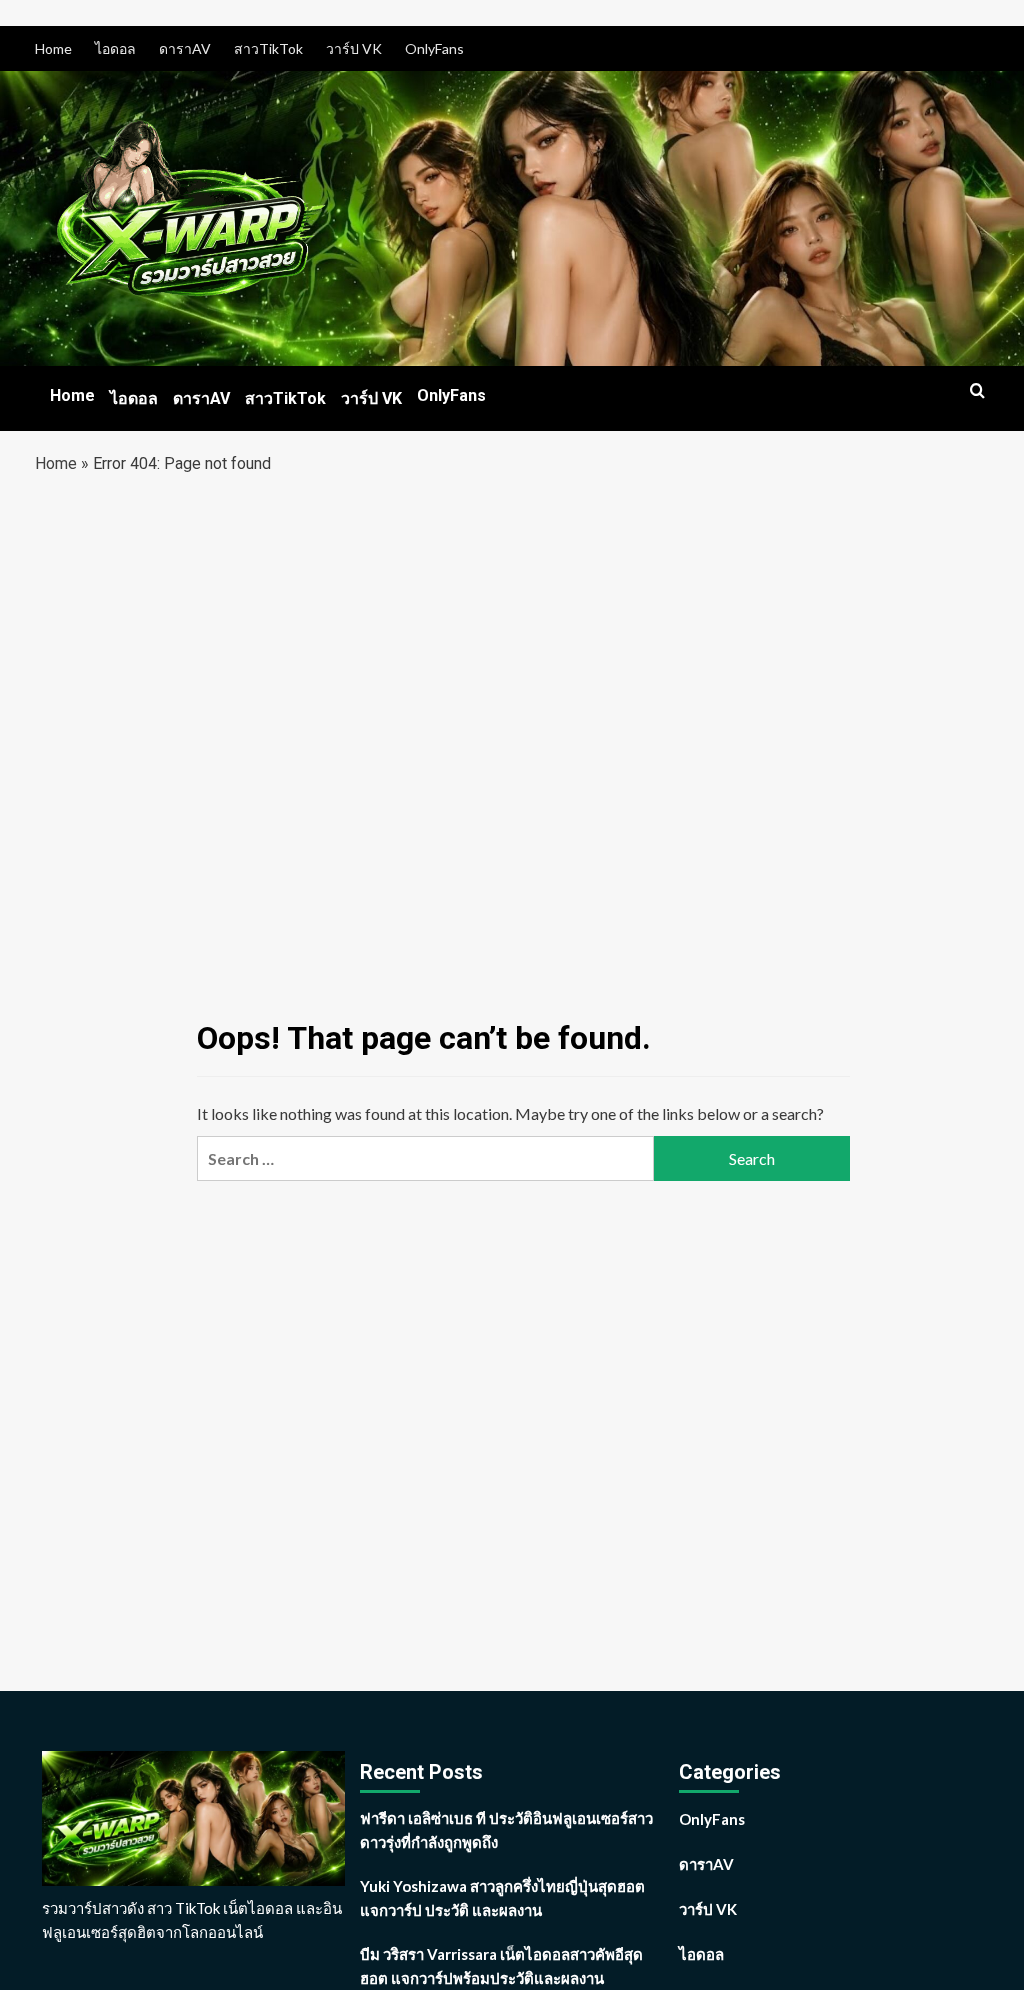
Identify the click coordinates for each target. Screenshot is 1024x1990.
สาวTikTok (268, 48)
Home (53, 48)
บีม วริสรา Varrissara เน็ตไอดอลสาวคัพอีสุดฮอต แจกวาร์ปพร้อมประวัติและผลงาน (501, 1966)
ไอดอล (115, 48)
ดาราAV (185, 48)
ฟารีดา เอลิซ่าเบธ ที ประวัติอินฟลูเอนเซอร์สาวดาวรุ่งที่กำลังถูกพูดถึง (506, 1830)
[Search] (977, 391)
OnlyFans (434, 48)
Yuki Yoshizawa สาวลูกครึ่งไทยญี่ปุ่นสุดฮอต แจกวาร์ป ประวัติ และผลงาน (502, 1898)
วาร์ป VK (354, 48)
